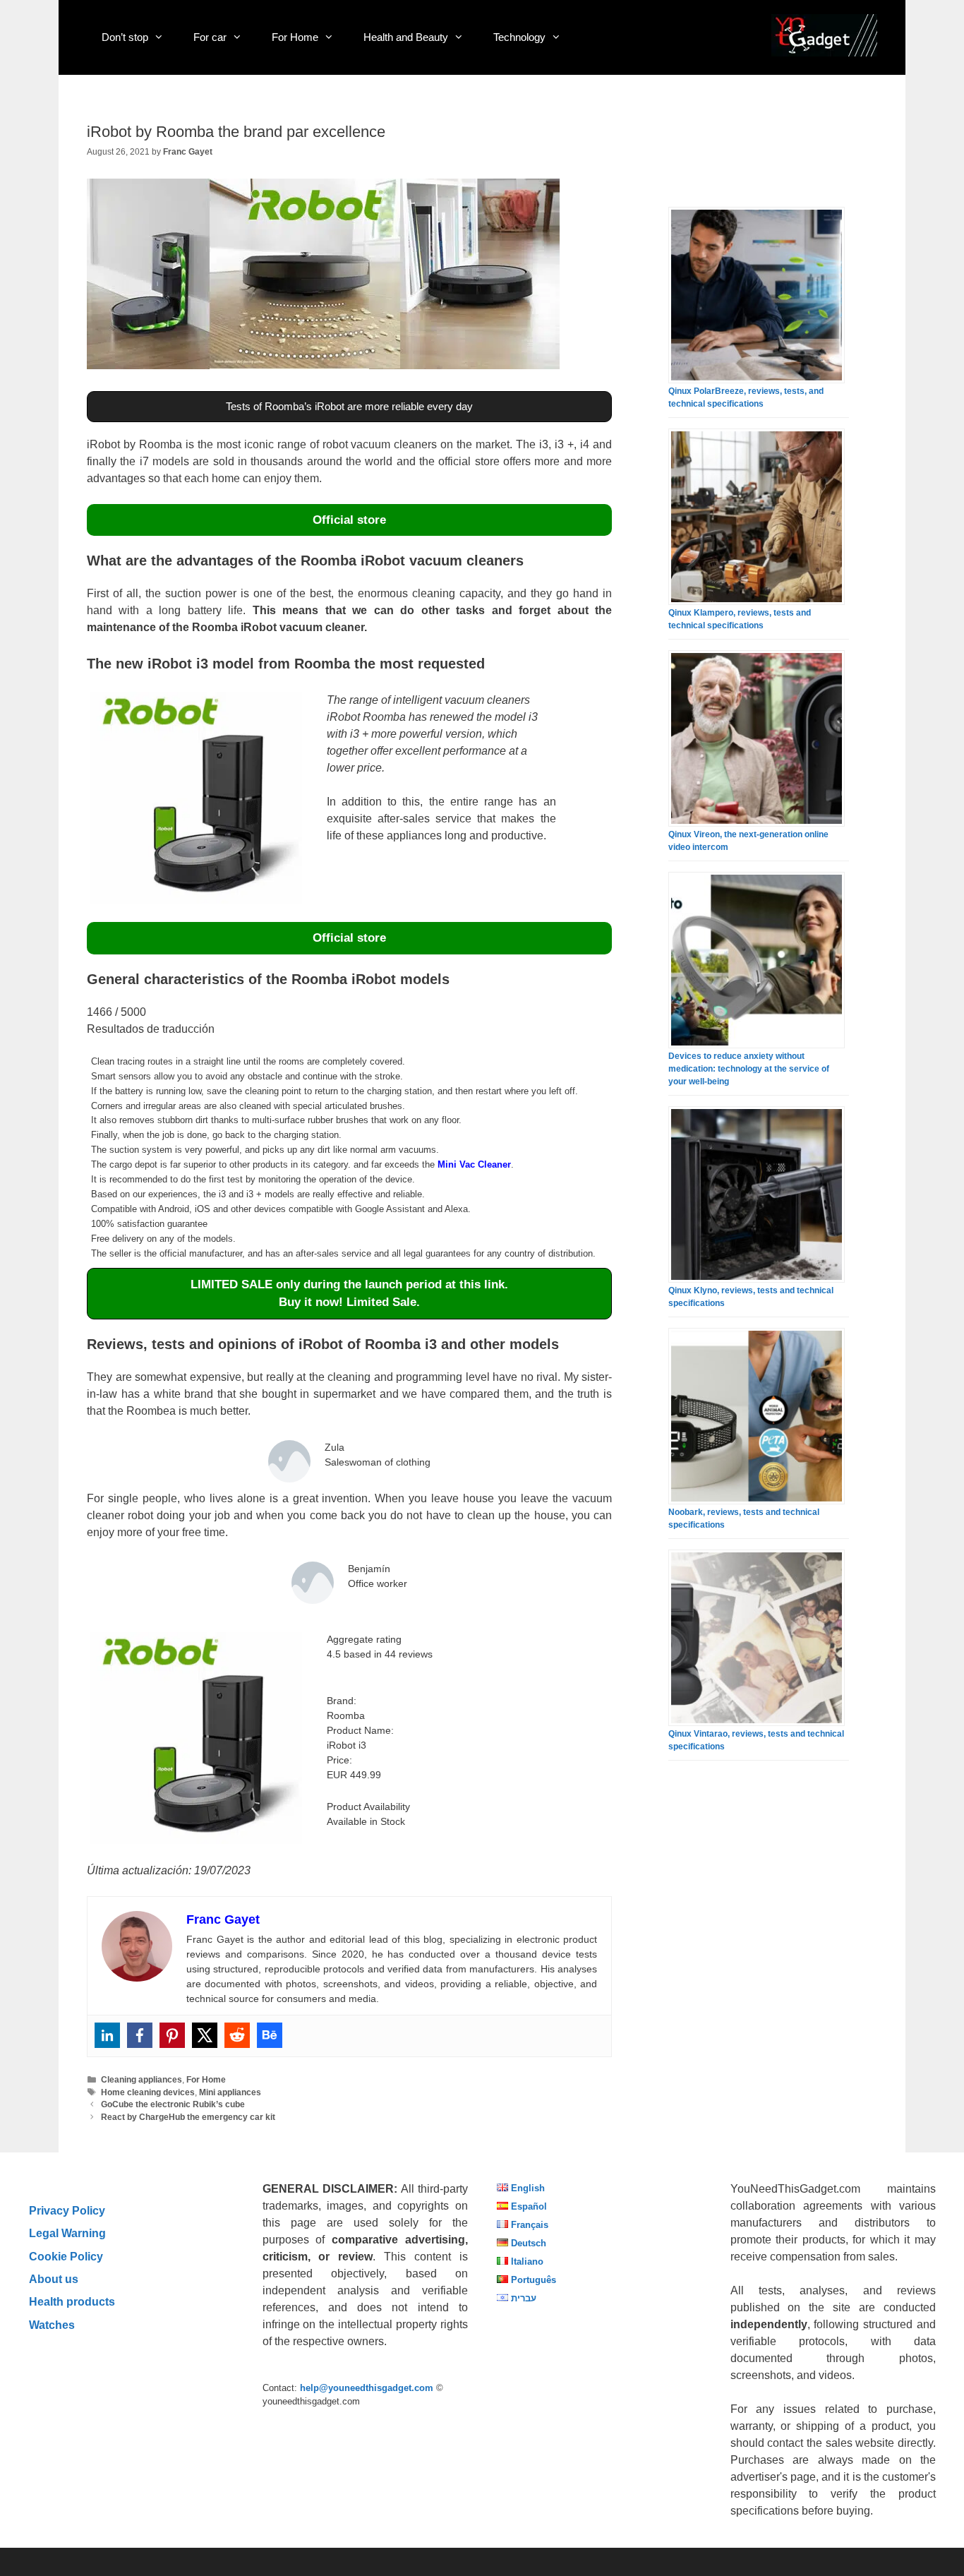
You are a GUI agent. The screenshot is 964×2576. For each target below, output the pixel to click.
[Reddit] (237, 2035)
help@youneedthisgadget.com (367, 2388)
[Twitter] (205, 2035)
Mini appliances (230, 2092)
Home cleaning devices (148, 2092)
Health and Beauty (406, 37)
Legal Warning (67, 2233)
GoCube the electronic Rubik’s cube (173, 2104)
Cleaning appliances (141, 2080)
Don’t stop (125, 37)
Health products (72, 2301)
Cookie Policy (66, 2256)
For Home (295, 37)
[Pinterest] (172, 2035)
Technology (519, 37)
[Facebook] (140, 2035)
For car (210, 37)
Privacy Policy (67, 2210)
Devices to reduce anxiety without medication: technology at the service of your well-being (749, 1069)
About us (54, 2279)
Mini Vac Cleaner (474, 1164)
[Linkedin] (107, 2035)
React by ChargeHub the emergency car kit (188, 2117)
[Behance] (270, 2035)
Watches (52, 2325)
